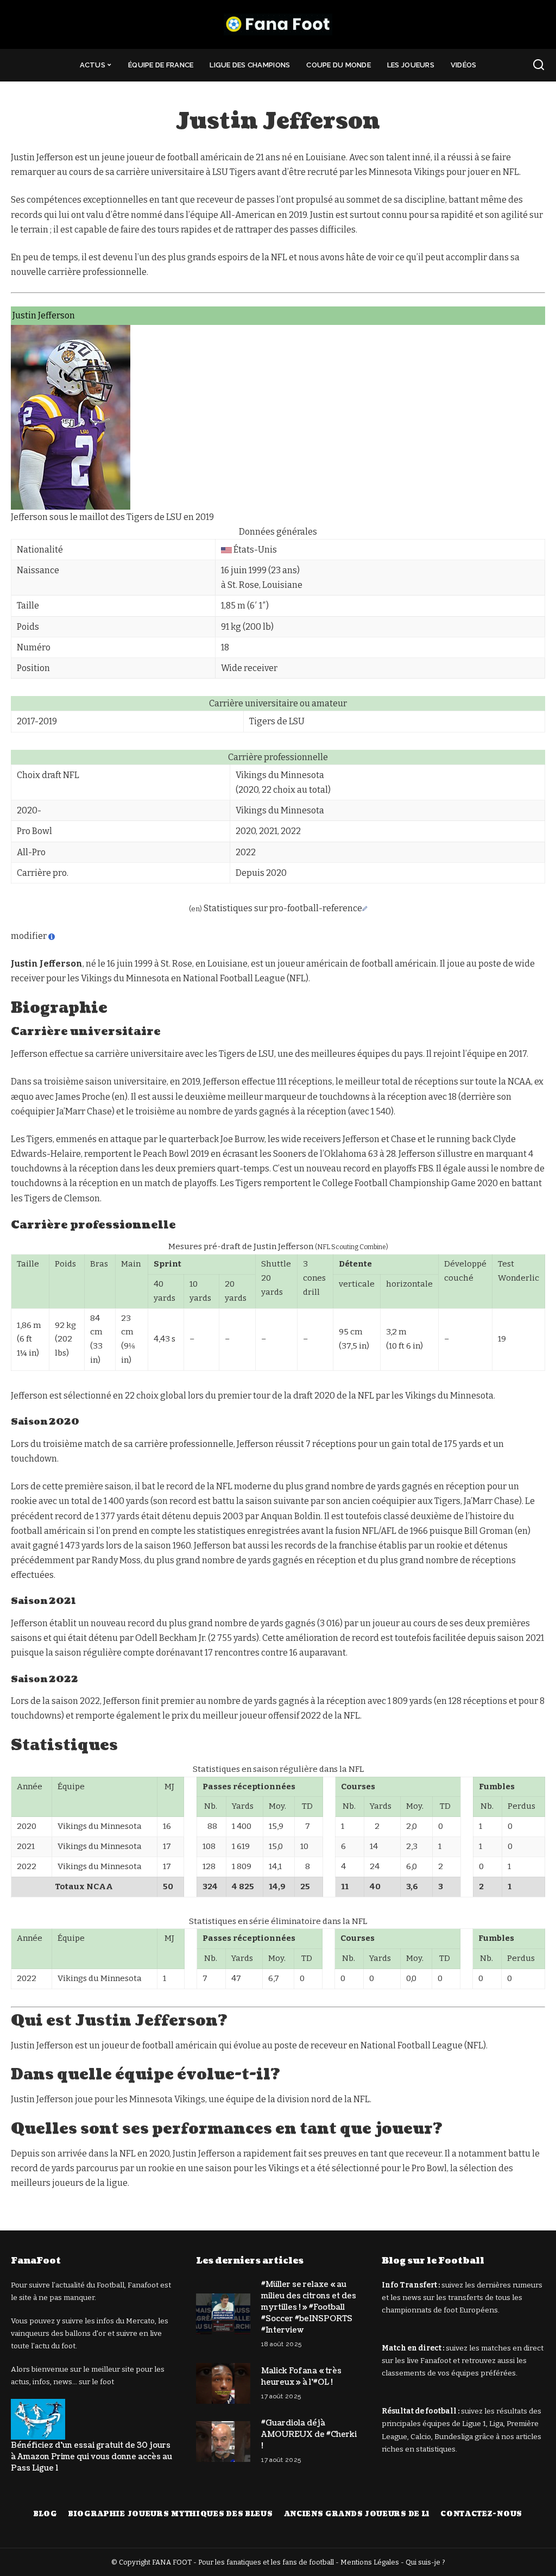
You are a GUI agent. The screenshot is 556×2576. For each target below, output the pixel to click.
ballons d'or (86, 2333)
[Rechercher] (539, 65)
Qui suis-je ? (425, 2562)
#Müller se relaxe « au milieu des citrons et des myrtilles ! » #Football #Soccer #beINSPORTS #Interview (309, 2307)
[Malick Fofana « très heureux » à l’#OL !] (223, 2383)
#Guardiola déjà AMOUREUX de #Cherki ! (309, 2434)
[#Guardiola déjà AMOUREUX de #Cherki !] (223, 2442)
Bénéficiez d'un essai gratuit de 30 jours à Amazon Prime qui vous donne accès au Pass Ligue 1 (91, 2457)
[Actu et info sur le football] (278, 24)
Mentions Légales (370, 2562)
